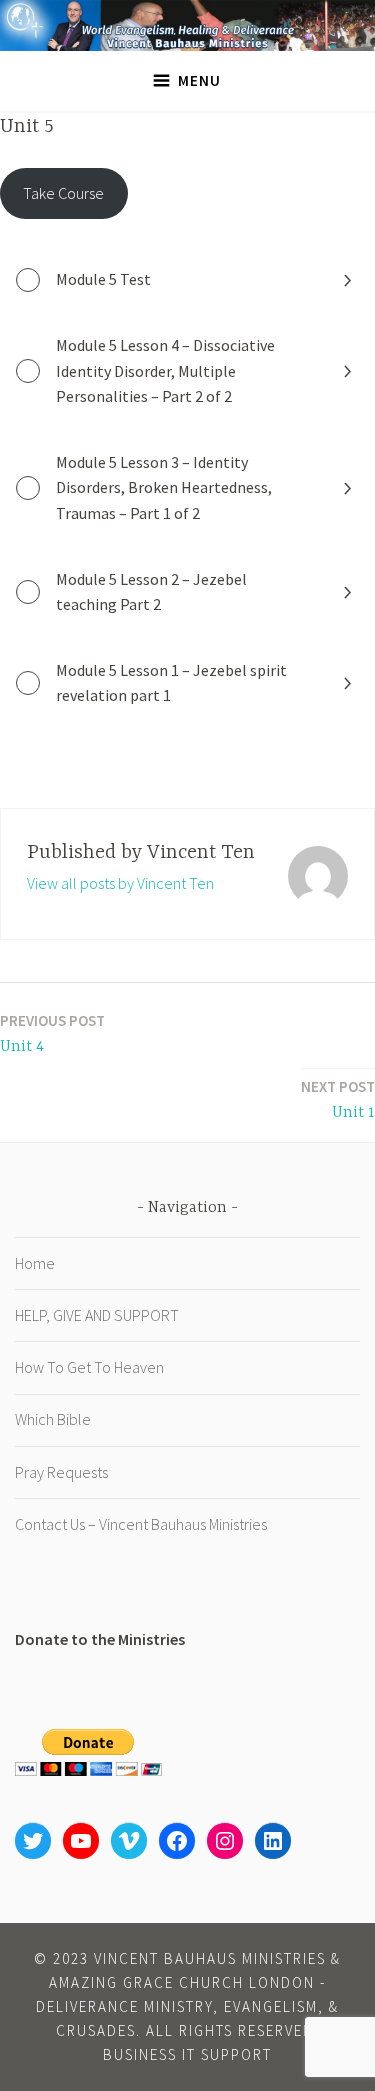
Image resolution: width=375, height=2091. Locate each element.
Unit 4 (52, 1033)
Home (35, 1263)
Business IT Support (187, 2054)
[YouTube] (81, 1841)
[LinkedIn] (273, 1841)
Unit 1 (338, 1099)
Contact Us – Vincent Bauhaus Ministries (141, 1524)
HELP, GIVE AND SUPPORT (97, 1315)
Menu (199, 80)
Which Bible (53, 1419)
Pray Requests (61, 1472)
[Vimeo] (129, 1841)
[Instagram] (225, 1841)
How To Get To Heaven (89, 1367)
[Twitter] (33, 1841)
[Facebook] (177, 1841)
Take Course (63, 193)
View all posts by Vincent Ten (120, 883)
